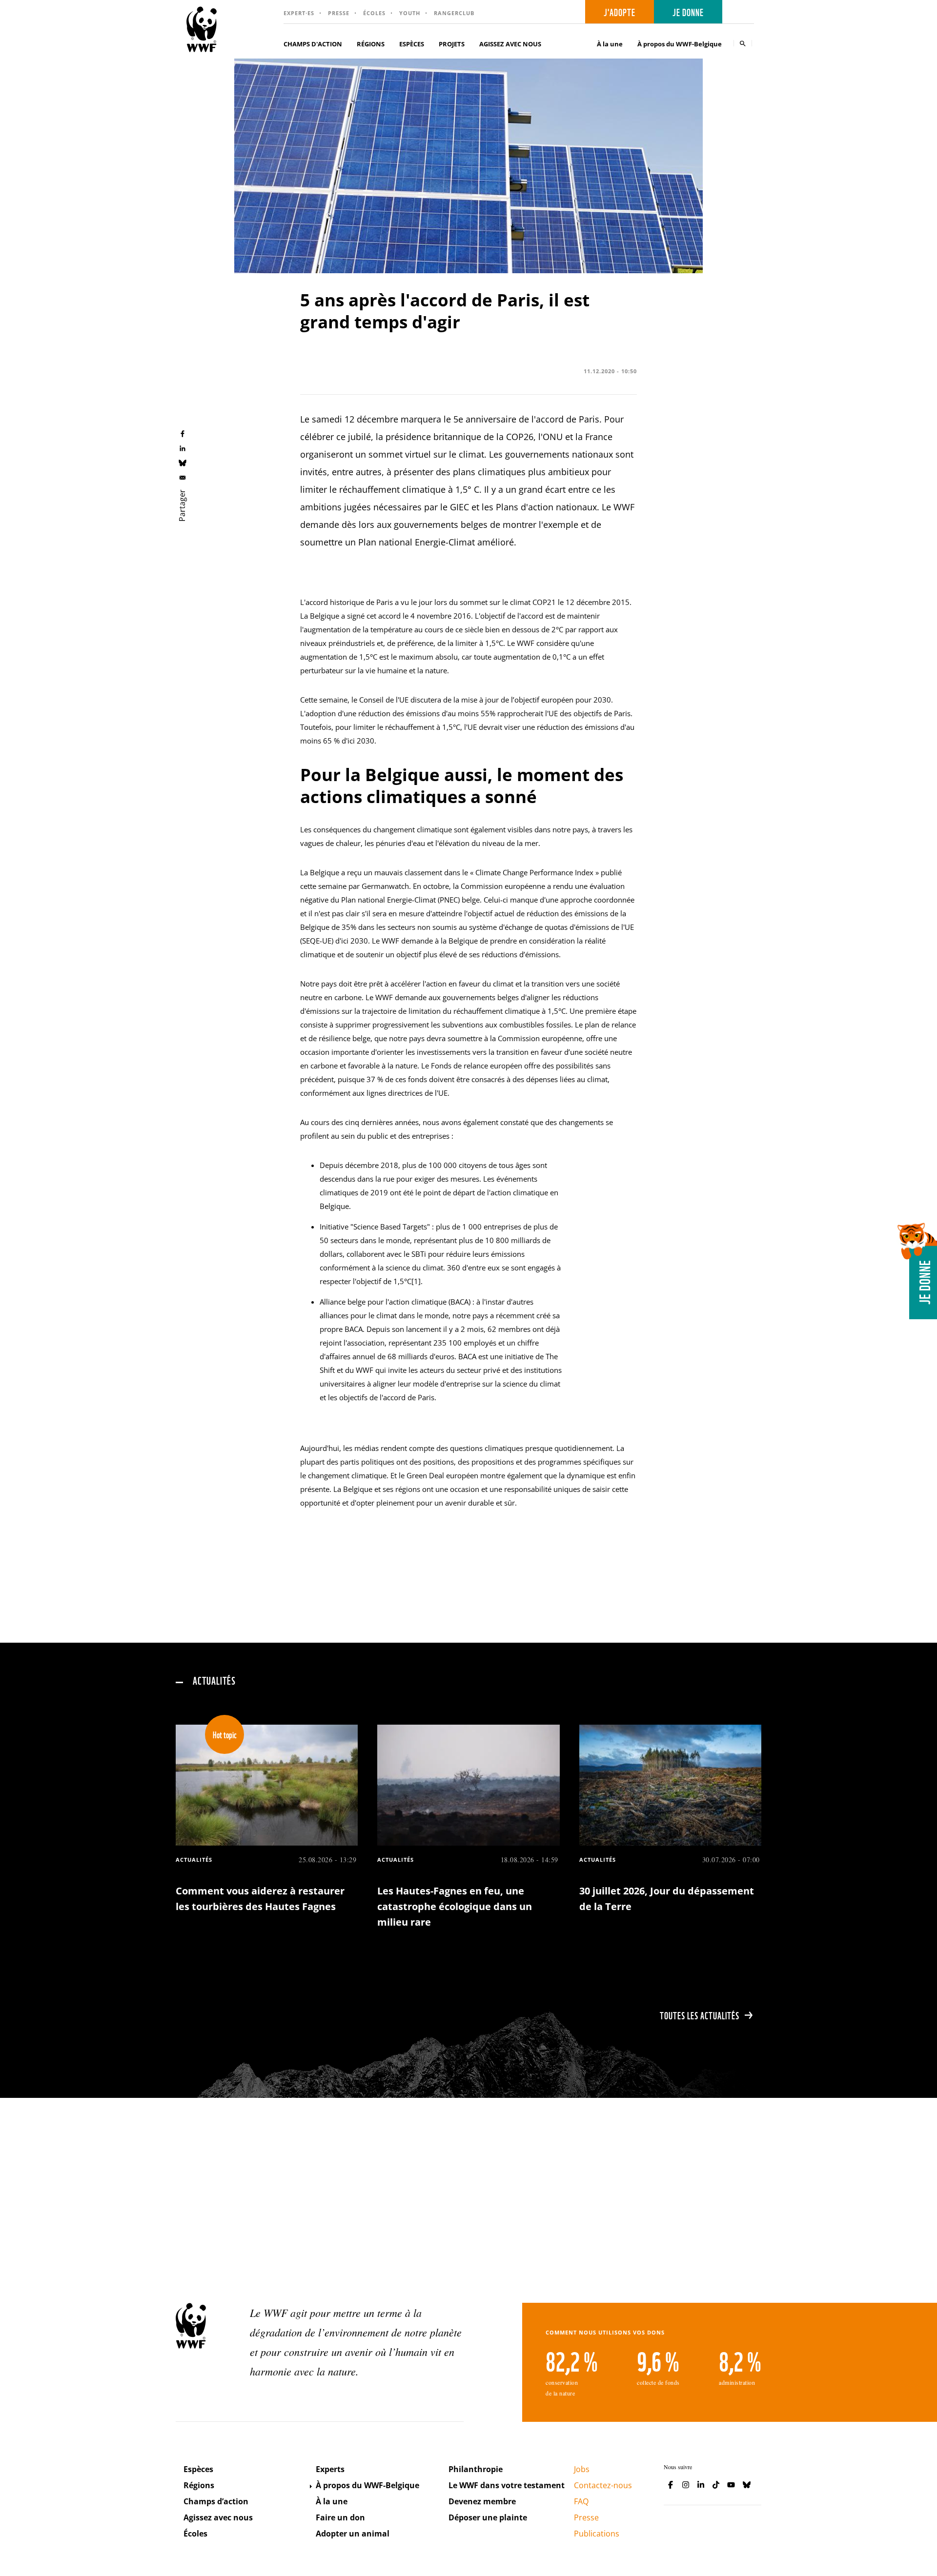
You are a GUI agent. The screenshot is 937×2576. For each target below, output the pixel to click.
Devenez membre (482, 2501)
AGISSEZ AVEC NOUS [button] (510, 44)
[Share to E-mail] (183, 477)
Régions (199, 2485)
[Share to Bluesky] (183, 463)
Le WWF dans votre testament (507, 2485)
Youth (410, 13)
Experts (330, 2469)
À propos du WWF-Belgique (367, 2485)
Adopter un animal (353, 2534)
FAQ (581, 2501)
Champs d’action (216, 2501)
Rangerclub (454, 13)
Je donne (688, 12)
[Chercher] (743, 43)
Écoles (374, 13)
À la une (610, 44)
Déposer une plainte (488, 2517)
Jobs (582, 2469)
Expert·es (299, 13)
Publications (597, 2534)
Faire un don (340, 2517)
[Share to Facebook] (183, 433)
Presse (339, 13)
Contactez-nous (603, 2485)
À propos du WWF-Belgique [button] (680, 44)
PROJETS (452, 44)
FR (741, 12)
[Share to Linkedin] (183, 448)
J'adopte (620, 12)
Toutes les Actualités (700, 2015)
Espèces (198, 2469)
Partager (182, 505)
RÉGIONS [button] (371, 44)
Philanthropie (476, 2469)
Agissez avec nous (218, 2517)
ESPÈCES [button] (412, 44)
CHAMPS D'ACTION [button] (313, 44)
